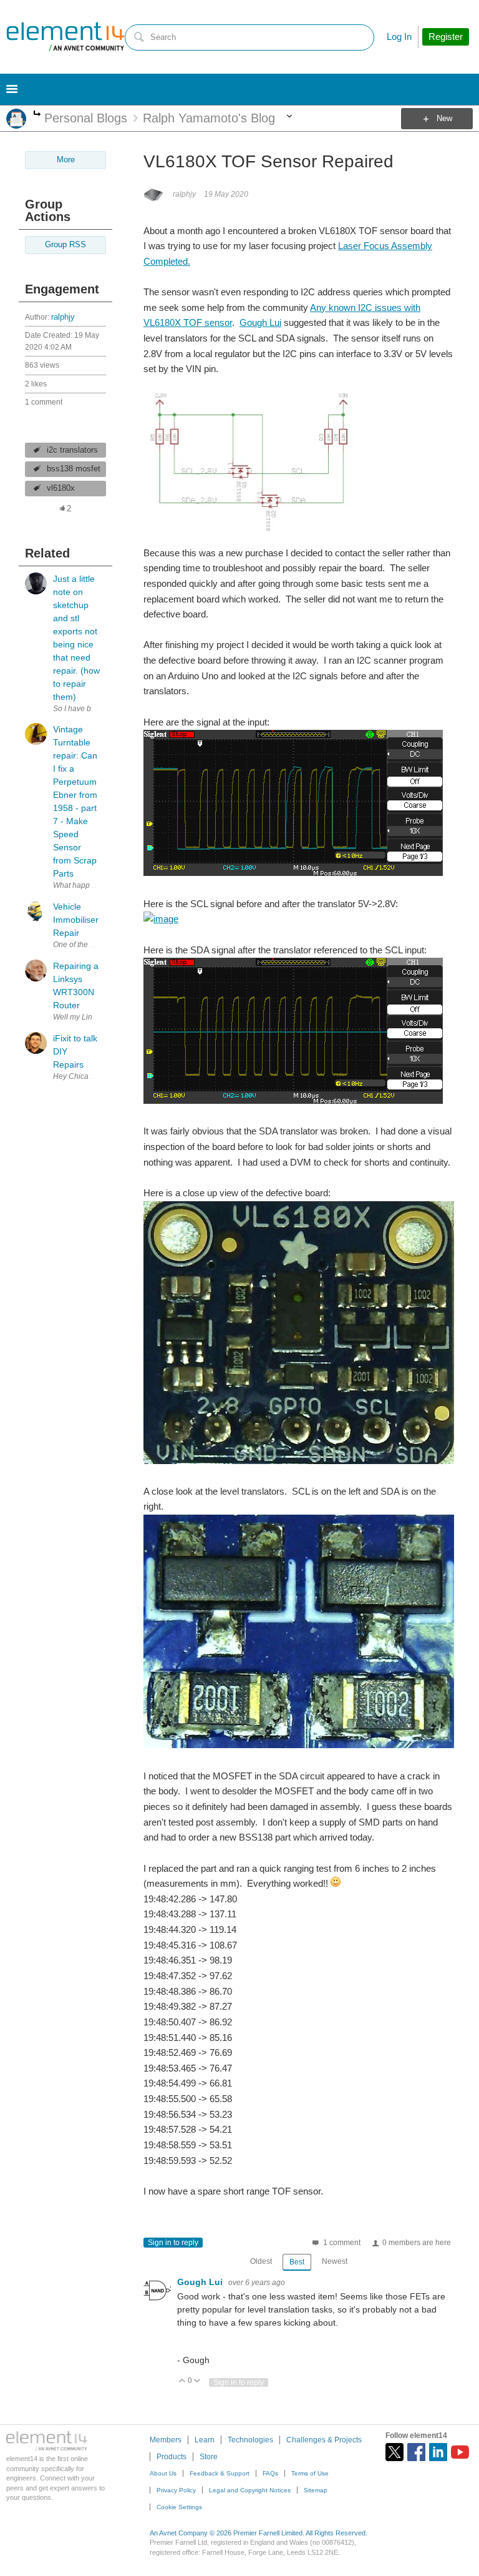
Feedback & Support (220, 2473)
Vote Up (182, 2382)
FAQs (270, 2473)
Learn (205, 2440)
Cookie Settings (179, 2507)
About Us (163, 2473)
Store (209, 2457)
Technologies (250, 2440)
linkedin (438, 2452)
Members (166, 2440)
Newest (335, 2261)
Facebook (416, 2452)
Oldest (261, 2261)
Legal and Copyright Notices (250, 2490)
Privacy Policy (176, 2490)
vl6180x (61, 488)
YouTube (460, 2452)
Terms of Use (310, 2473)
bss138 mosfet (74, 469)
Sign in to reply (173, 2243)
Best (297, 2262)
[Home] (65, 37)
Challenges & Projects (324, 2440)
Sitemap (316, 2490)
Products (172, 2457)
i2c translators (72, 450)
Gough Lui (260, 322)
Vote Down (197, 2382)
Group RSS (65, 245)
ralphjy (63, 317)
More (37, 115)
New (444, 119)
